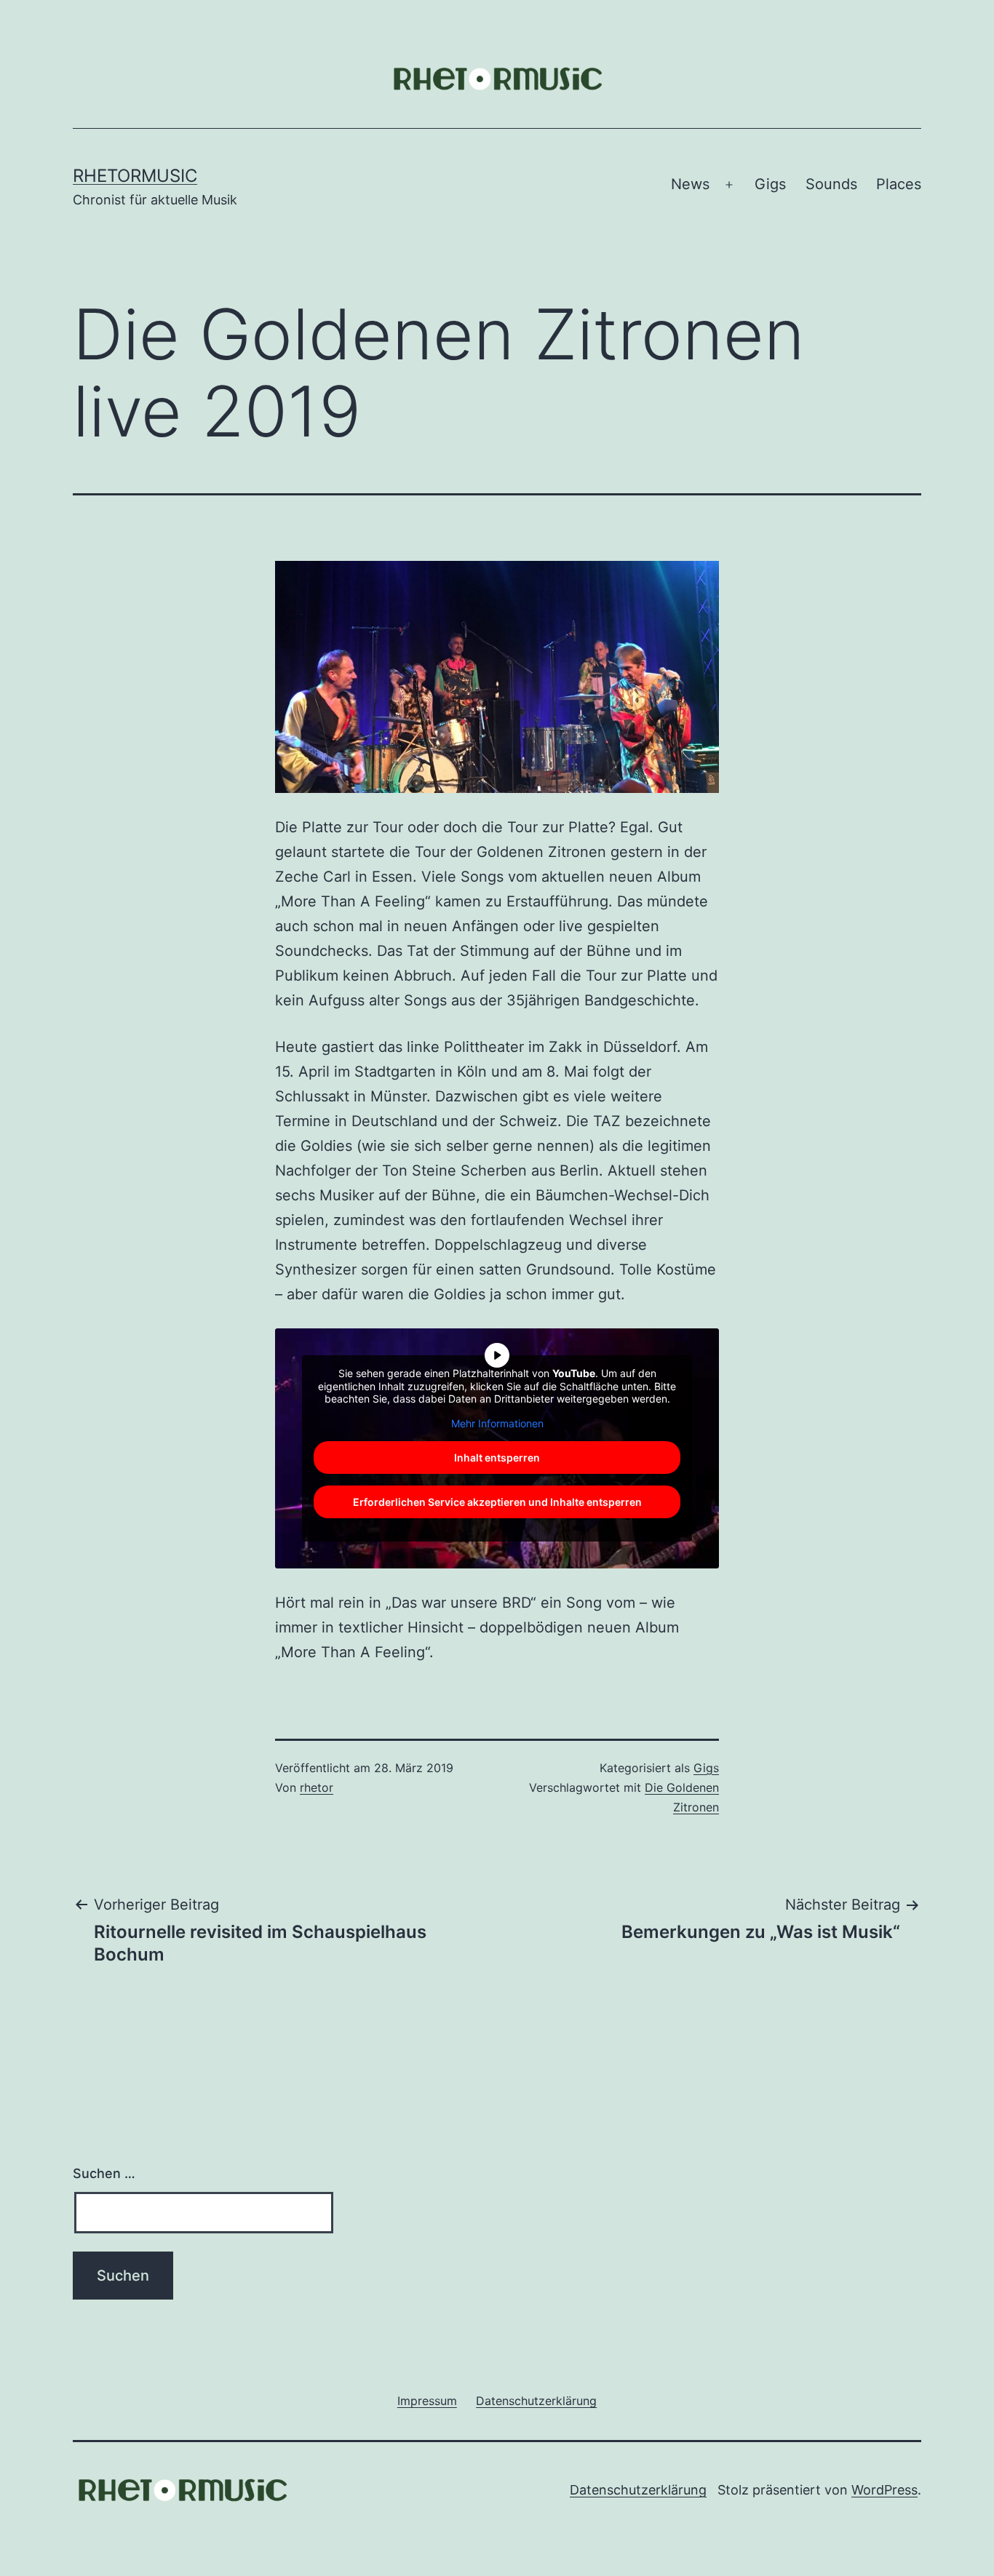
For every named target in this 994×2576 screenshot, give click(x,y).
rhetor (317, 1787)
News (690, 184)
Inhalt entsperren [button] (497, 1458)
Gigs (770, 184)
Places (899, 184)
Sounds (831, 184)
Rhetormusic (135, 176)
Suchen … (104, 2173)
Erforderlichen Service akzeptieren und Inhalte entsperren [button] (497, 1502)
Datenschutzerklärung (638, 2490)
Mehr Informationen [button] (497, 1423)
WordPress (884, 2490)
